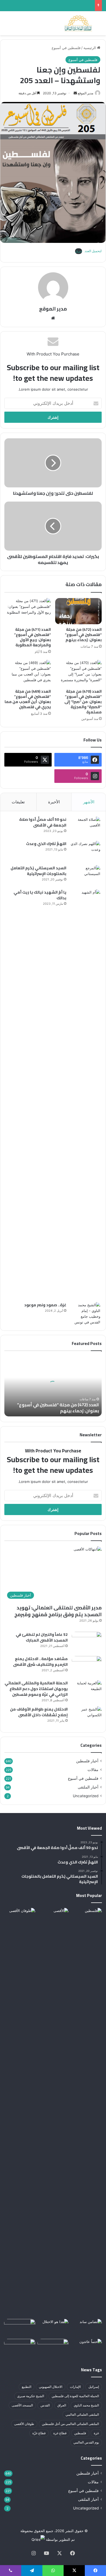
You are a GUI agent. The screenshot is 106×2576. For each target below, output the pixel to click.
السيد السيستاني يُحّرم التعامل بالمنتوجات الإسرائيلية (38, 871)
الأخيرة (54, 802)
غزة (96, 2433)
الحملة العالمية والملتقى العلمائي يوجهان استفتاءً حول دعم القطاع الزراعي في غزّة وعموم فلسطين (36, 1689)
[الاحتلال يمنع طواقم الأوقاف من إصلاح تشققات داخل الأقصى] (87, 1717)
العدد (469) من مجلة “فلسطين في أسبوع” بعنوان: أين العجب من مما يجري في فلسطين (28, 699)
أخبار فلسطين (87, 1761)
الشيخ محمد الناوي (86, 2405)
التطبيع (26, 2387)
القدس (45, 2405)
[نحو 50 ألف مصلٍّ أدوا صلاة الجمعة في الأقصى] (85, 827)
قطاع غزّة (39, 2433)
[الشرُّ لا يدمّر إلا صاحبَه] (86, 1917)
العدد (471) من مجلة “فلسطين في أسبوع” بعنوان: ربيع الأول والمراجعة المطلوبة (32, 637)
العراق (62, 2405)
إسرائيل (94, 2387)
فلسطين (80, 2433)
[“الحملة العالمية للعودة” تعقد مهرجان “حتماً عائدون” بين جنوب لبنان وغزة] (86, 2348)
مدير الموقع (85, 93)
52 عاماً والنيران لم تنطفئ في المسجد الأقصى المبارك (42, 1637)
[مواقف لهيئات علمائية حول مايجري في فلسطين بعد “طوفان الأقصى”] (20, 2112)
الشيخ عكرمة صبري (31, 2396)
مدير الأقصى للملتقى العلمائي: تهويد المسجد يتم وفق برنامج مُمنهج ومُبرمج (58, 1611)
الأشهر (89, 802)
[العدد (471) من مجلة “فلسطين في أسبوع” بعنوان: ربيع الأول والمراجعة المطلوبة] (28, 611)
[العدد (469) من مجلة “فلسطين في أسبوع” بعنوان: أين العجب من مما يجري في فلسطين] (28, 673)
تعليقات (18, 802)
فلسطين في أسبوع (66, 48)
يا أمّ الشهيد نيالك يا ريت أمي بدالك (40, 895)
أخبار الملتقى (88, 1787)
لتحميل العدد (93, 251)
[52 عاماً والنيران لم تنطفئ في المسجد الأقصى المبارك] (87, 1642)
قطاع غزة (60, 2433)
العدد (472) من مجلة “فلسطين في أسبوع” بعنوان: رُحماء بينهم (83, 635)
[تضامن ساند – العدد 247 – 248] (86, 2328)
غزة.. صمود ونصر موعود (45, 1305)
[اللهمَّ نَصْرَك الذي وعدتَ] (85, 851)
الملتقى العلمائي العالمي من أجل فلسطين (70, 2424)
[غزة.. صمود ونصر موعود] (85, 1314)
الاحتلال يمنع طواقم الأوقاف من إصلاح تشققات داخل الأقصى (39, 1712)
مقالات (93, 1770)
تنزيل (79, 251)
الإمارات (75, 2387)
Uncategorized (86, 1796)
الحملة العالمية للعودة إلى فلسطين (75, 2396)
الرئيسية (90, 48)
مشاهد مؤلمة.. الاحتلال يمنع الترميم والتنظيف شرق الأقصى (40, 1662)
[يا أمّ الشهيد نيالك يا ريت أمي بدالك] (85, 1094)
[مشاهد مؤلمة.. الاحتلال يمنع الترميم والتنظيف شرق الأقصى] (87, 1666)
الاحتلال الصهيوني (51, 2387)
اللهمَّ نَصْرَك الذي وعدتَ (46, 844)
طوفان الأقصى (24, 2424)
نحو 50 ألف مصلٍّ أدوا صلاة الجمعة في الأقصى (43, 822)
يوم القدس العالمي (86, 2442)
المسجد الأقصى (22, 2405)
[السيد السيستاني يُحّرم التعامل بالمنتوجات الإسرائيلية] (85, 875)
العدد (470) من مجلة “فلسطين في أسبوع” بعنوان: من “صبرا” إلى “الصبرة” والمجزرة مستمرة (83, 702)
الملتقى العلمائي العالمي (82, 2414)
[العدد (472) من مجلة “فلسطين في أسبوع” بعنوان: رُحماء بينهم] (78, 611)
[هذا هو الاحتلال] (53, 2328)
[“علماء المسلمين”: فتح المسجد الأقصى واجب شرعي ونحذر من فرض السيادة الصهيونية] (53, 1917)
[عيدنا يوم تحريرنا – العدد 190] (20, 2348)
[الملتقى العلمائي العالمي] (78, 23)
